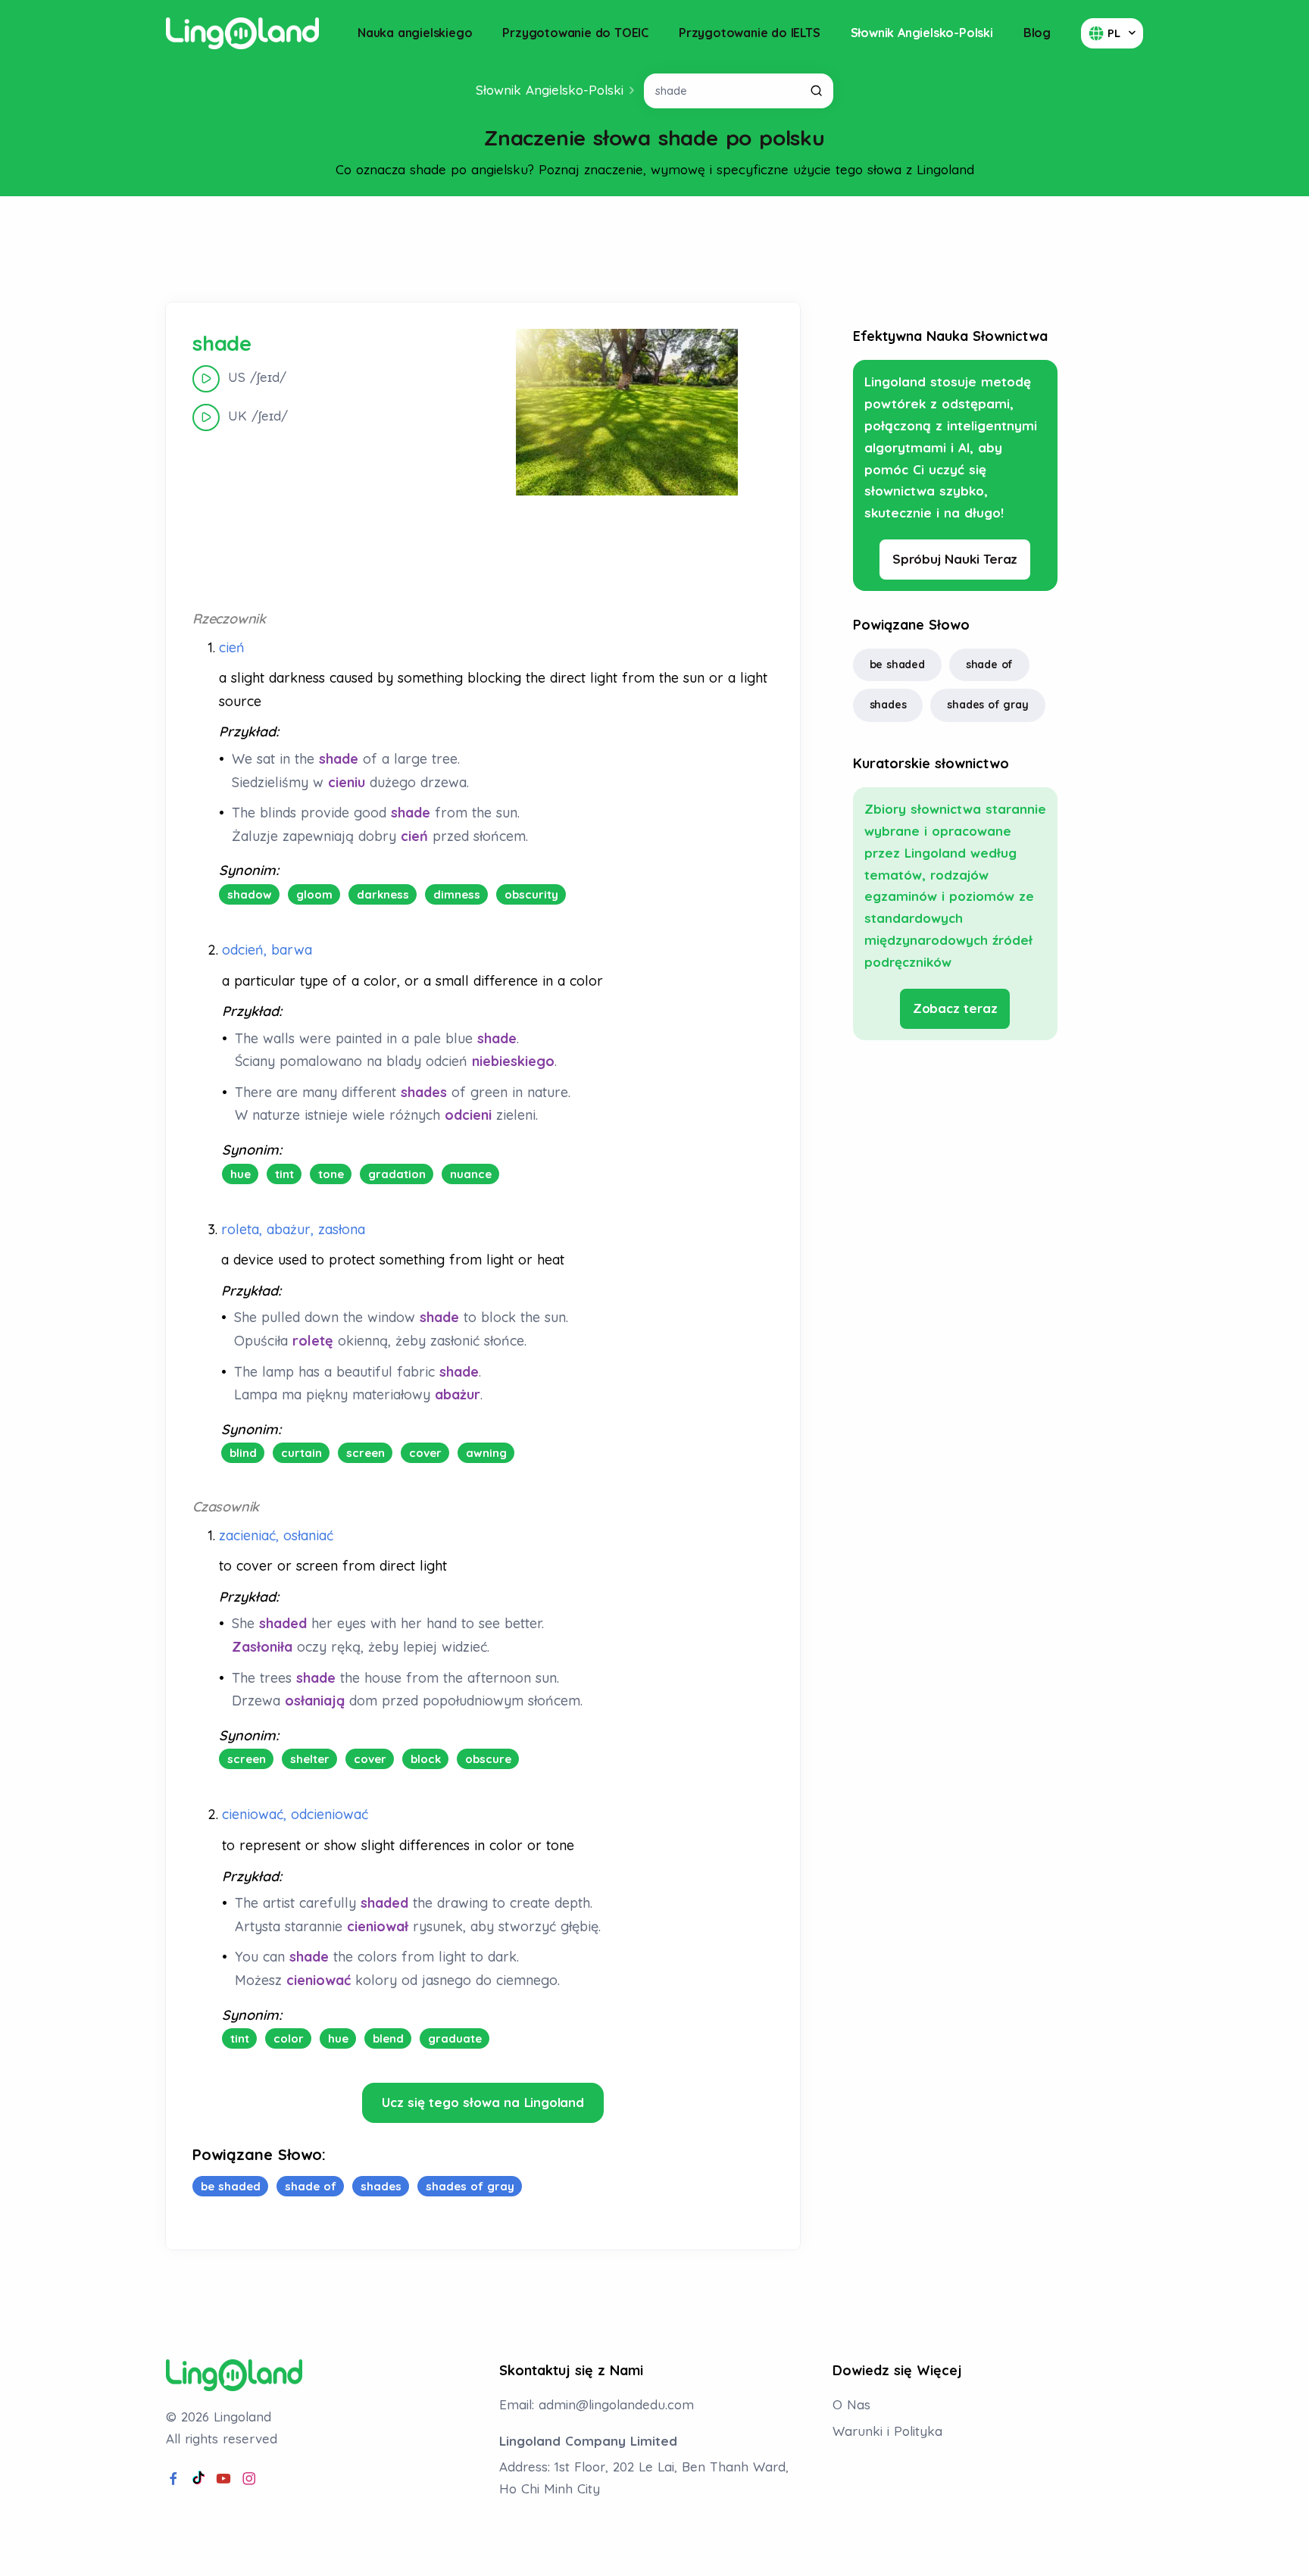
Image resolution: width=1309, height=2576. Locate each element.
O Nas (851, 2404)
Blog (1037, 33)
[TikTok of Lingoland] (198, 2479)
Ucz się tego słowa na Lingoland (483, 2102)
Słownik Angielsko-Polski (922, 33)
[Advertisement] (654, 249)
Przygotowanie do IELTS (750, 33)
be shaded (897, 664)
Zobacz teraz (955, 1008)
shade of (989, 664)
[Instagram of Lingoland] (249, 2479)
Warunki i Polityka (887, 2431)
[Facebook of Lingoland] (173, 2479)
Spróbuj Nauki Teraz (955, 559)
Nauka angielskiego (415, 33)
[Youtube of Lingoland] (223, 2479)
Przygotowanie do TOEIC (575, 33)
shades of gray (987, 705)
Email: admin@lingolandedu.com (597, 2404)
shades (888, 705)
